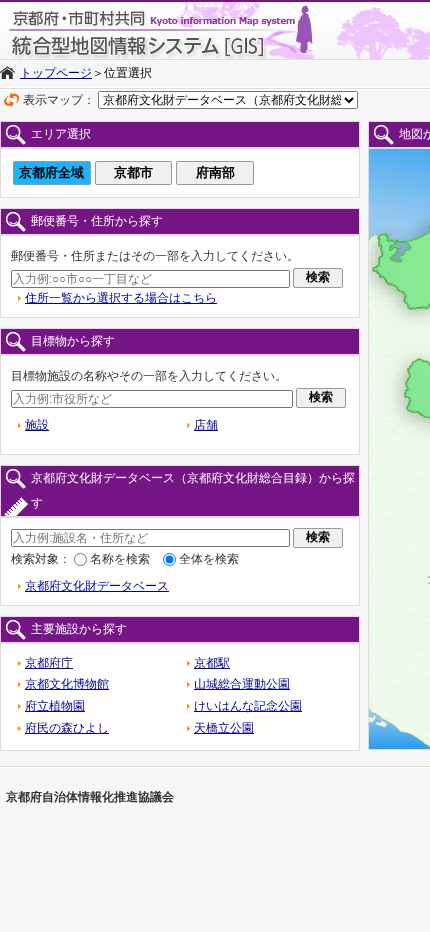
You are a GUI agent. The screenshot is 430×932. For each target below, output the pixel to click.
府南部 (215, 172)
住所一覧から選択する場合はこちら (121, 298)
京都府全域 (51, 172)
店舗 (206, 425)
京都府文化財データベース (97, 586)
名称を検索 (120, 559)
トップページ (56, 73)
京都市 (133, 172)
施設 (37, 425)
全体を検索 (209, 559)
